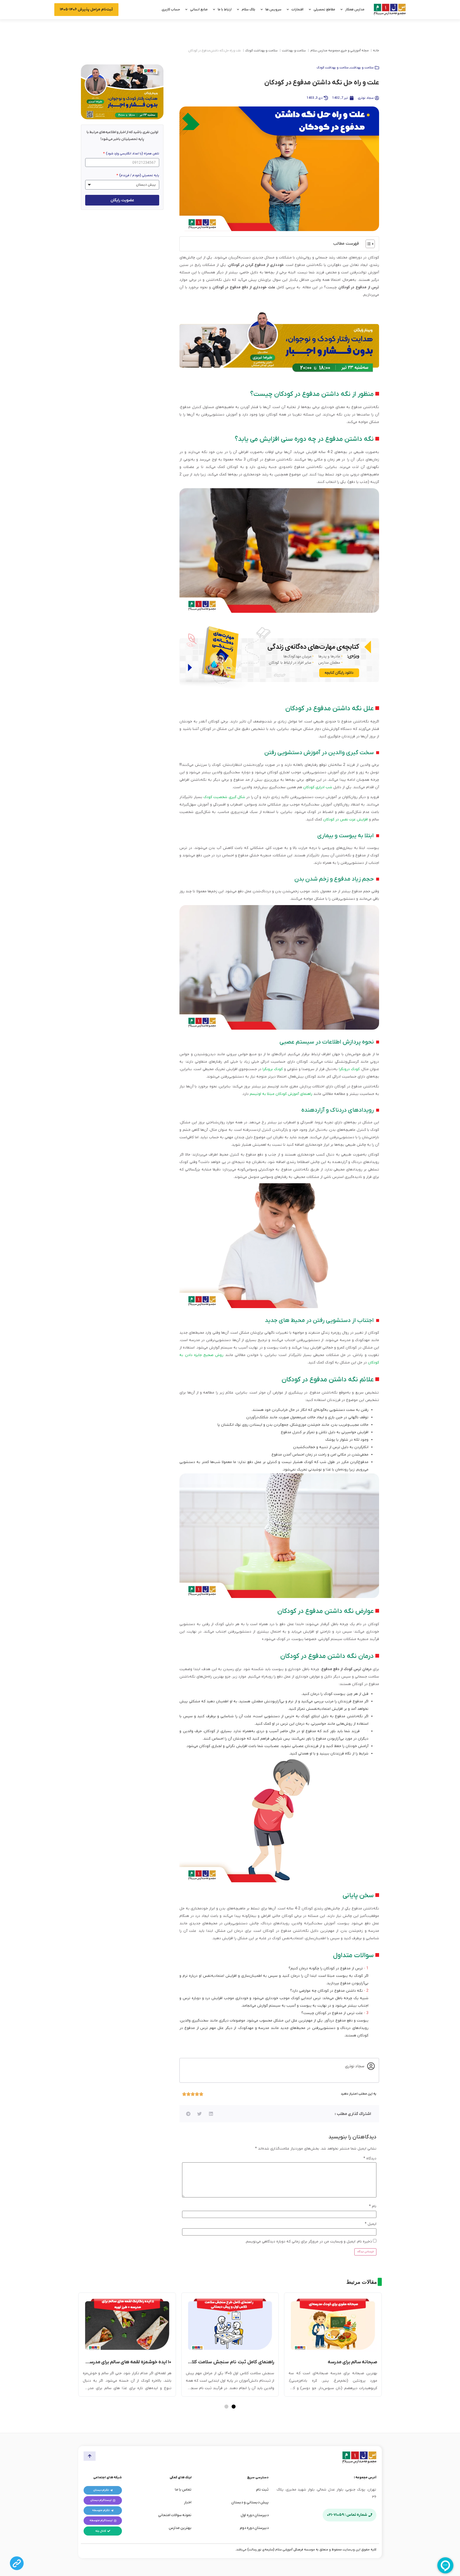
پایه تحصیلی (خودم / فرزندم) (139, 175)
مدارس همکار (355, 9)
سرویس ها (273, 9)
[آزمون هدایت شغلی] (279, 657)
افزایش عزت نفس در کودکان (345, 819)
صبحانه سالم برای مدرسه (352, 2362)
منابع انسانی (199, 9)
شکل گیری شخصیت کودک (224, 797)
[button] (211, 2114)
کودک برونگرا (272, 1069)
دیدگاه (370, 2158)
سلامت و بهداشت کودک (261, 51)
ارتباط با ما (225, 9)
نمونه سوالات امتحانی (175, 2515)
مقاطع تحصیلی (324, 9)
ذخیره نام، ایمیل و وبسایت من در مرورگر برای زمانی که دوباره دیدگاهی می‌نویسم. (309, 2242)
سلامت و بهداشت (294, 51)
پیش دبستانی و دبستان (250, 2502)
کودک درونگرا (348, 1069)
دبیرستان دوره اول (255, 2515)
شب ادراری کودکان (318, 787)
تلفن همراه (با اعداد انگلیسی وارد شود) (132, 154)
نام (373, 2206)
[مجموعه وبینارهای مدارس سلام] (279, 343)
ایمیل (371, 2224)
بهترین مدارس (180, 2528)
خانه (376, 51)
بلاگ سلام (249, 9)
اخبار (188, 2502)
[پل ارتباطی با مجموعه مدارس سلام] (17, 2563)
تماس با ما (183, 2490)
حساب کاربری (171, 9)
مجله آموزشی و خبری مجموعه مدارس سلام (340, 51)
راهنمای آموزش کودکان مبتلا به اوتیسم (281, 1094)
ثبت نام (262, 2490)
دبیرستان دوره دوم (254, 2528)
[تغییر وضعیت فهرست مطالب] (367, 244)
